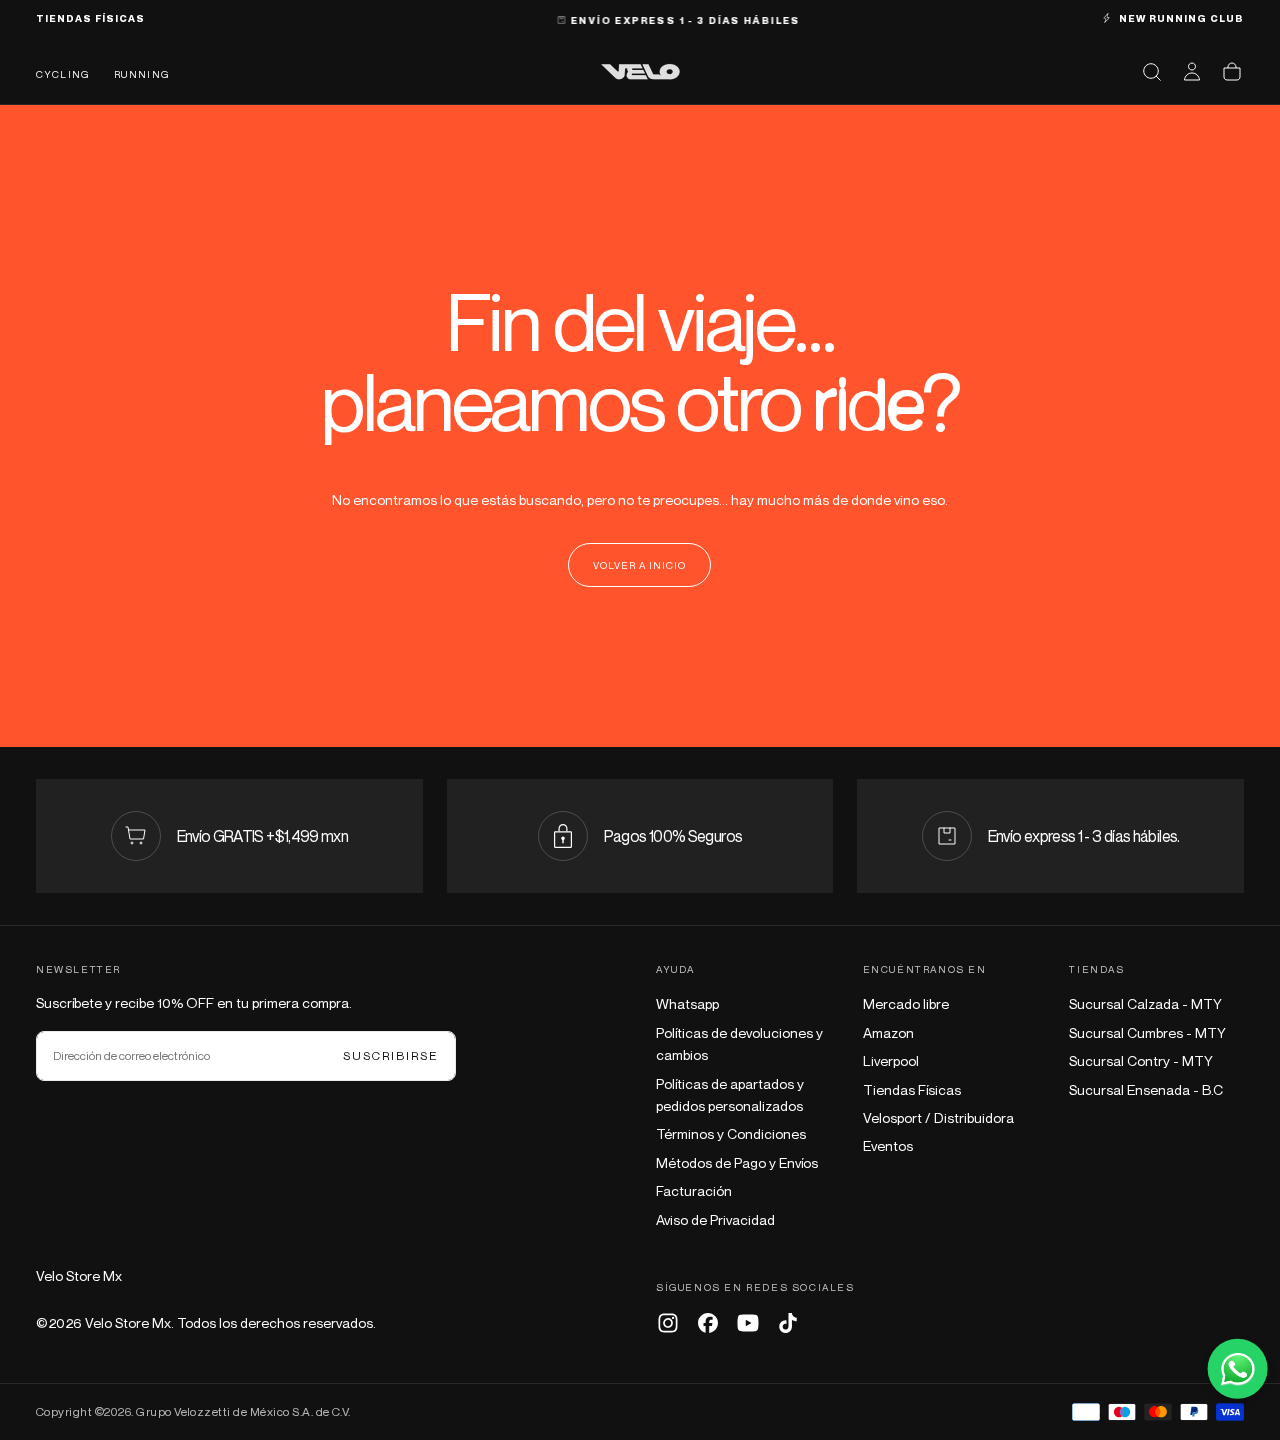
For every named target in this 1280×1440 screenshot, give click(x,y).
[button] (1152, 72)
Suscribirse (391, 1055)
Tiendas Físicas (912, 1089)
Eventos (888, 1145)
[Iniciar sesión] (1192, 72)
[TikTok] (788, 1323)
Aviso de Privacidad (715, 1219)
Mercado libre (906, 1003)
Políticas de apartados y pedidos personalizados (730, 1094)
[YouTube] (748, 1323)
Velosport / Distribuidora (938, 1117)
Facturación (694, 1190)
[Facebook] (708, 1323)
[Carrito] (1232, 72)
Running (142, 74)
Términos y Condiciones (731, 1133)
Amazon (888, 1032)
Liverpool (891, 1060)
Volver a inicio (639, 565)
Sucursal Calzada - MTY (1145, 1003)
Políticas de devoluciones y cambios (739, 1043)
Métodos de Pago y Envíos (737, 1162)
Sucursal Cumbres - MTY (1147, 1032)
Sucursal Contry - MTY (1141, 1060)
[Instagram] (668, 1323)
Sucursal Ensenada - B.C (1146, 1089)
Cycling (63, 74)
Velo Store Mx (79, 1275)
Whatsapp (687, 1003)
